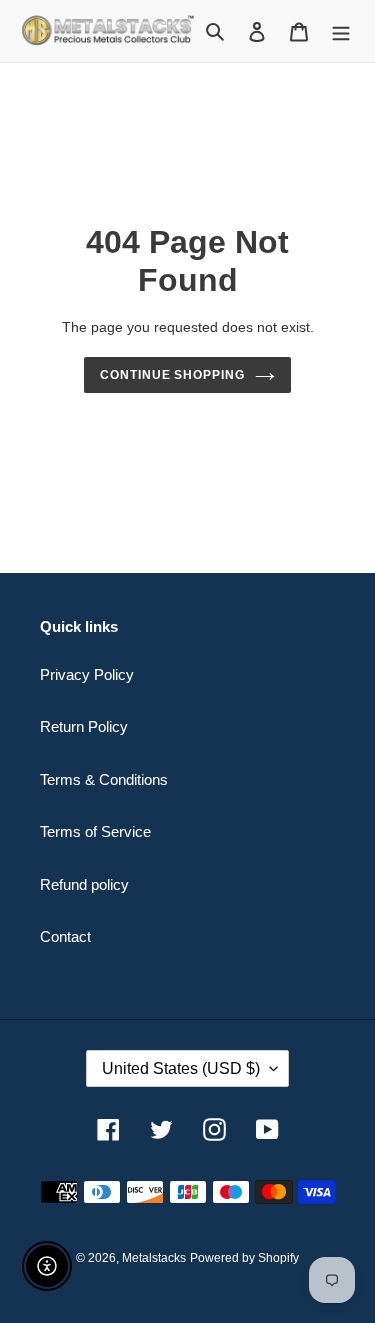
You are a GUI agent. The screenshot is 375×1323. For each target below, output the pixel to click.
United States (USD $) (181, 1068)
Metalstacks (154, 1258)
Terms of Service (95, 831)
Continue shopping (173, 375)
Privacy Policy (87, 674)
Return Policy (84, 726)
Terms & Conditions (104, 779)
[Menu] (341, 31)
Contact (65, 936)
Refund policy (84, 884)
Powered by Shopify (244, 1258)
